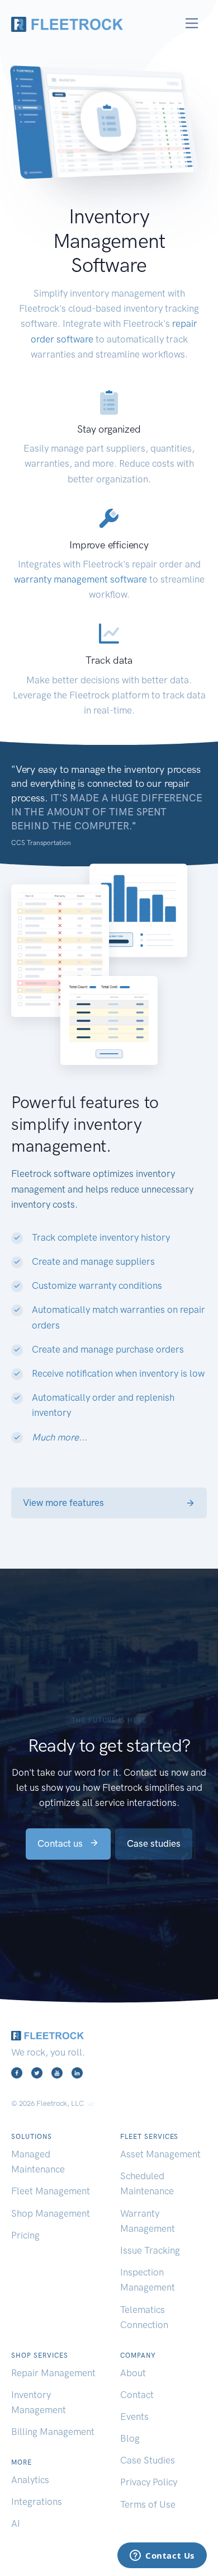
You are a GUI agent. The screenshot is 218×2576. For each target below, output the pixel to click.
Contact (137, 2395)
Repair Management (53, 2373)
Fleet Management (51, 2191)
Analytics (30, 2480)
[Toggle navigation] (192, 23)
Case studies (154, 1843)
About (133, 2373)
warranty (98, 1285)
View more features (63, 1503)
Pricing (25, 2235)
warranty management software (80, 579)
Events (134, 2417)
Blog (130, 2438)
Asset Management (160, 2154)
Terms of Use (148, 2504)
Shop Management (51, 2213)
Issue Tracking (150, 2250)
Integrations (37, 2502)
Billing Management (53, 2432)
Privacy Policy (149, 2482)
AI (16, 2523)
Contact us (61, 1843)
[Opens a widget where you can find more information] (162, 2556)
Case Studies (148, 2460)
